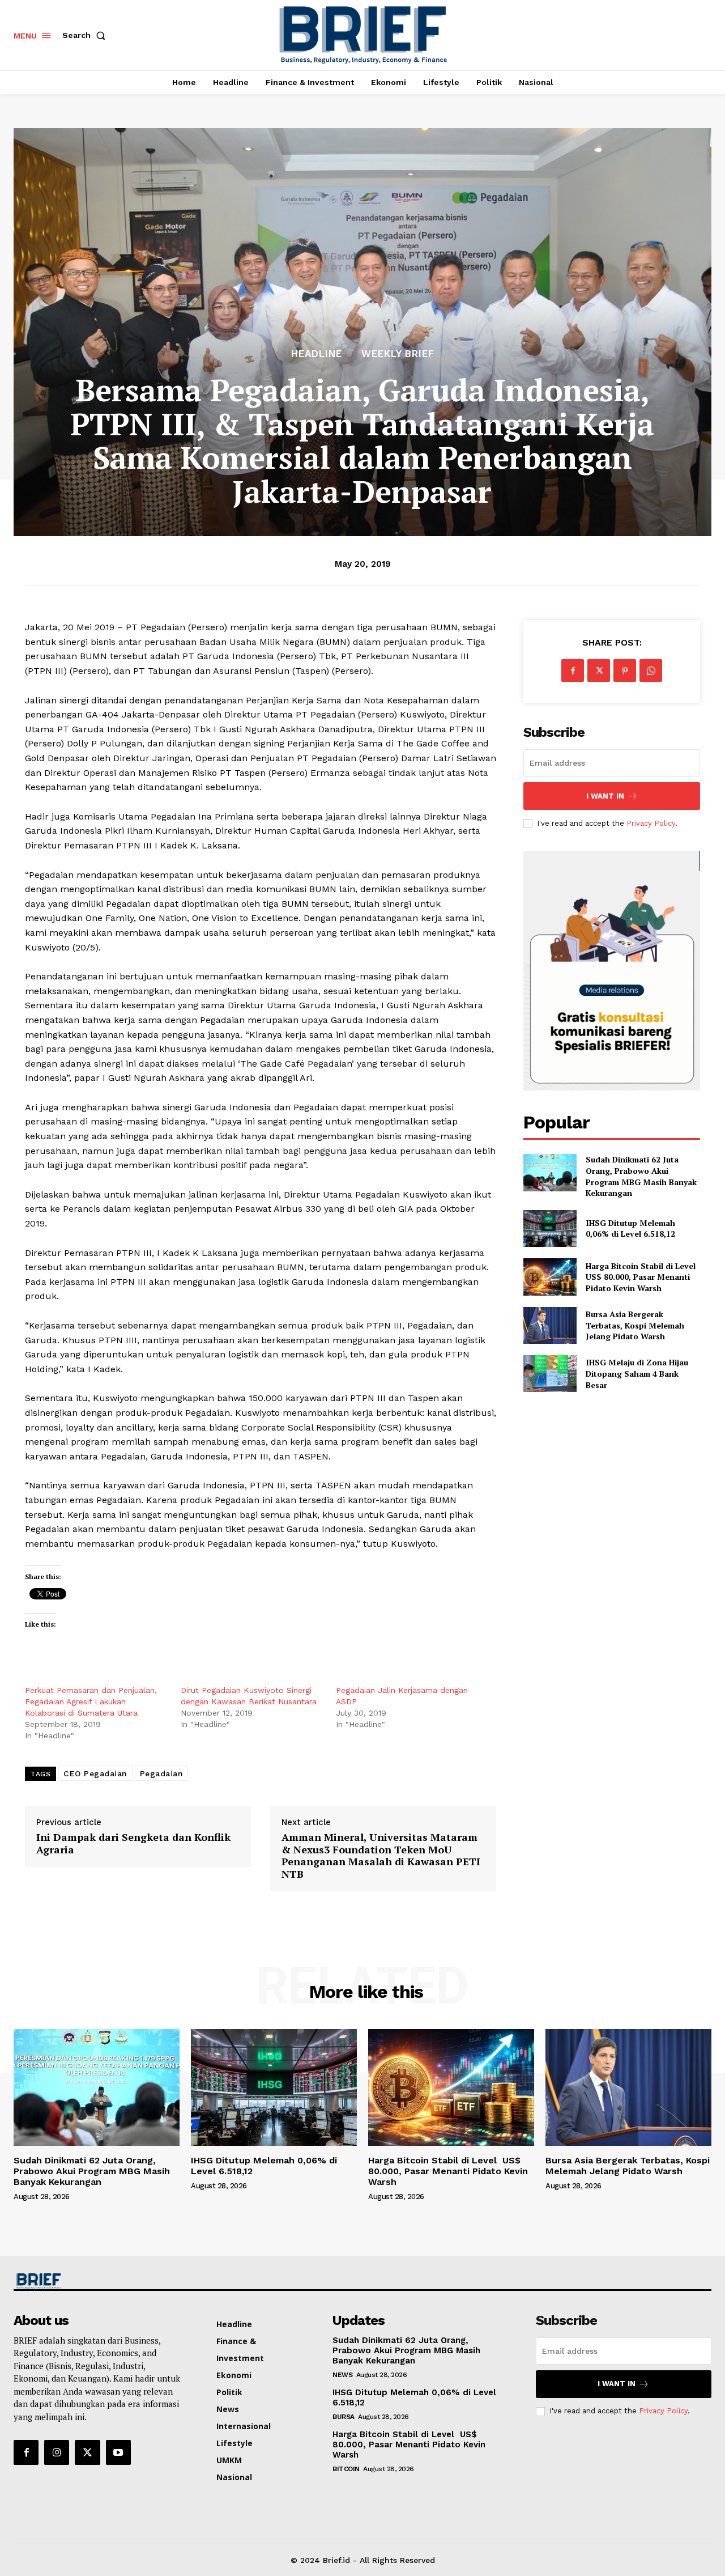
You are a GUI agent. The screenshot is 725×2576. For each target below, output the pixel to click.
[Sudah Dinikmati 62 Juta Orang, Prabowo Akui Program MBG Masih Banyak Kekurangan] (550, 1172)
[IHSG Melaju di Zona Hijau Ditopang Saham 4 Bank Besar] (550, 1374)
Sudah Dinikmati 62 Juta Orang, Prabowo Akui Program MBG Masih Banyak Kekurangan (641, 1176)
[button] (86, 35)
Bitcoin (346, 2469)
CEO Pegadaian (95, 1773)
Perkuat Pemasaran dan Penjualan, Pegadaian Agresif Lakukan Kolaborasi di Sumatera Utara (91, 1701)
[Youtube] (118, 2452)
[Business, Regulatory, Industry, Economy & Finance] (95, 2281)
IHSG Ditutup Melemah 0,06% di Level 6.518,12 (630, 1228)
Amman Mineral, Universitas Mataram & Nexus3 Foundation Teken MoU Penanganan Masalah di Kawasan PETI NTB (381, 1856)
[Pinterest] (625, 670)
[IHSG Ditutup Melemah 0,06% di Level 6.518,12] (550, 1228)
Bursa (344, 2417)
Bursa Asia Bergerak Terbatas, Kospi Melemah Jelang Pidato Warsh (635, 1325)
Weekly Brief (398, 354)
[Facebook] (573, 670)
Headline (317, 354)
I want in (605, 796)
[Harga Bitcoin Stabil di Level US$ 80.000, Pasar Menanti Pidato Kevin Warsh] (550, 1277)
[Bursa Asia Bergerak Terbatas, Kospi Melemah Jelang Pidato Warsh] (550, 1325)
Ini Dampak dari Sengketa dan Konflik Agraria (133, 1843)
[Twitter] (599, 670)
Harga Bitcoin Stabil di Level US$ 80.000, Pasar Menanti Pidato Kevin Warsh (642, 1277)
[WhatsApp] (651, 670)
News (342, 2375)
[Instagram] (57, 2452)
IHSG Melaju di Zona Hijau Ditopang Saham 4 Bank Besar (637, 1373)
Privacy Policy (651, 823)
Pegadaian (162, 1773)
